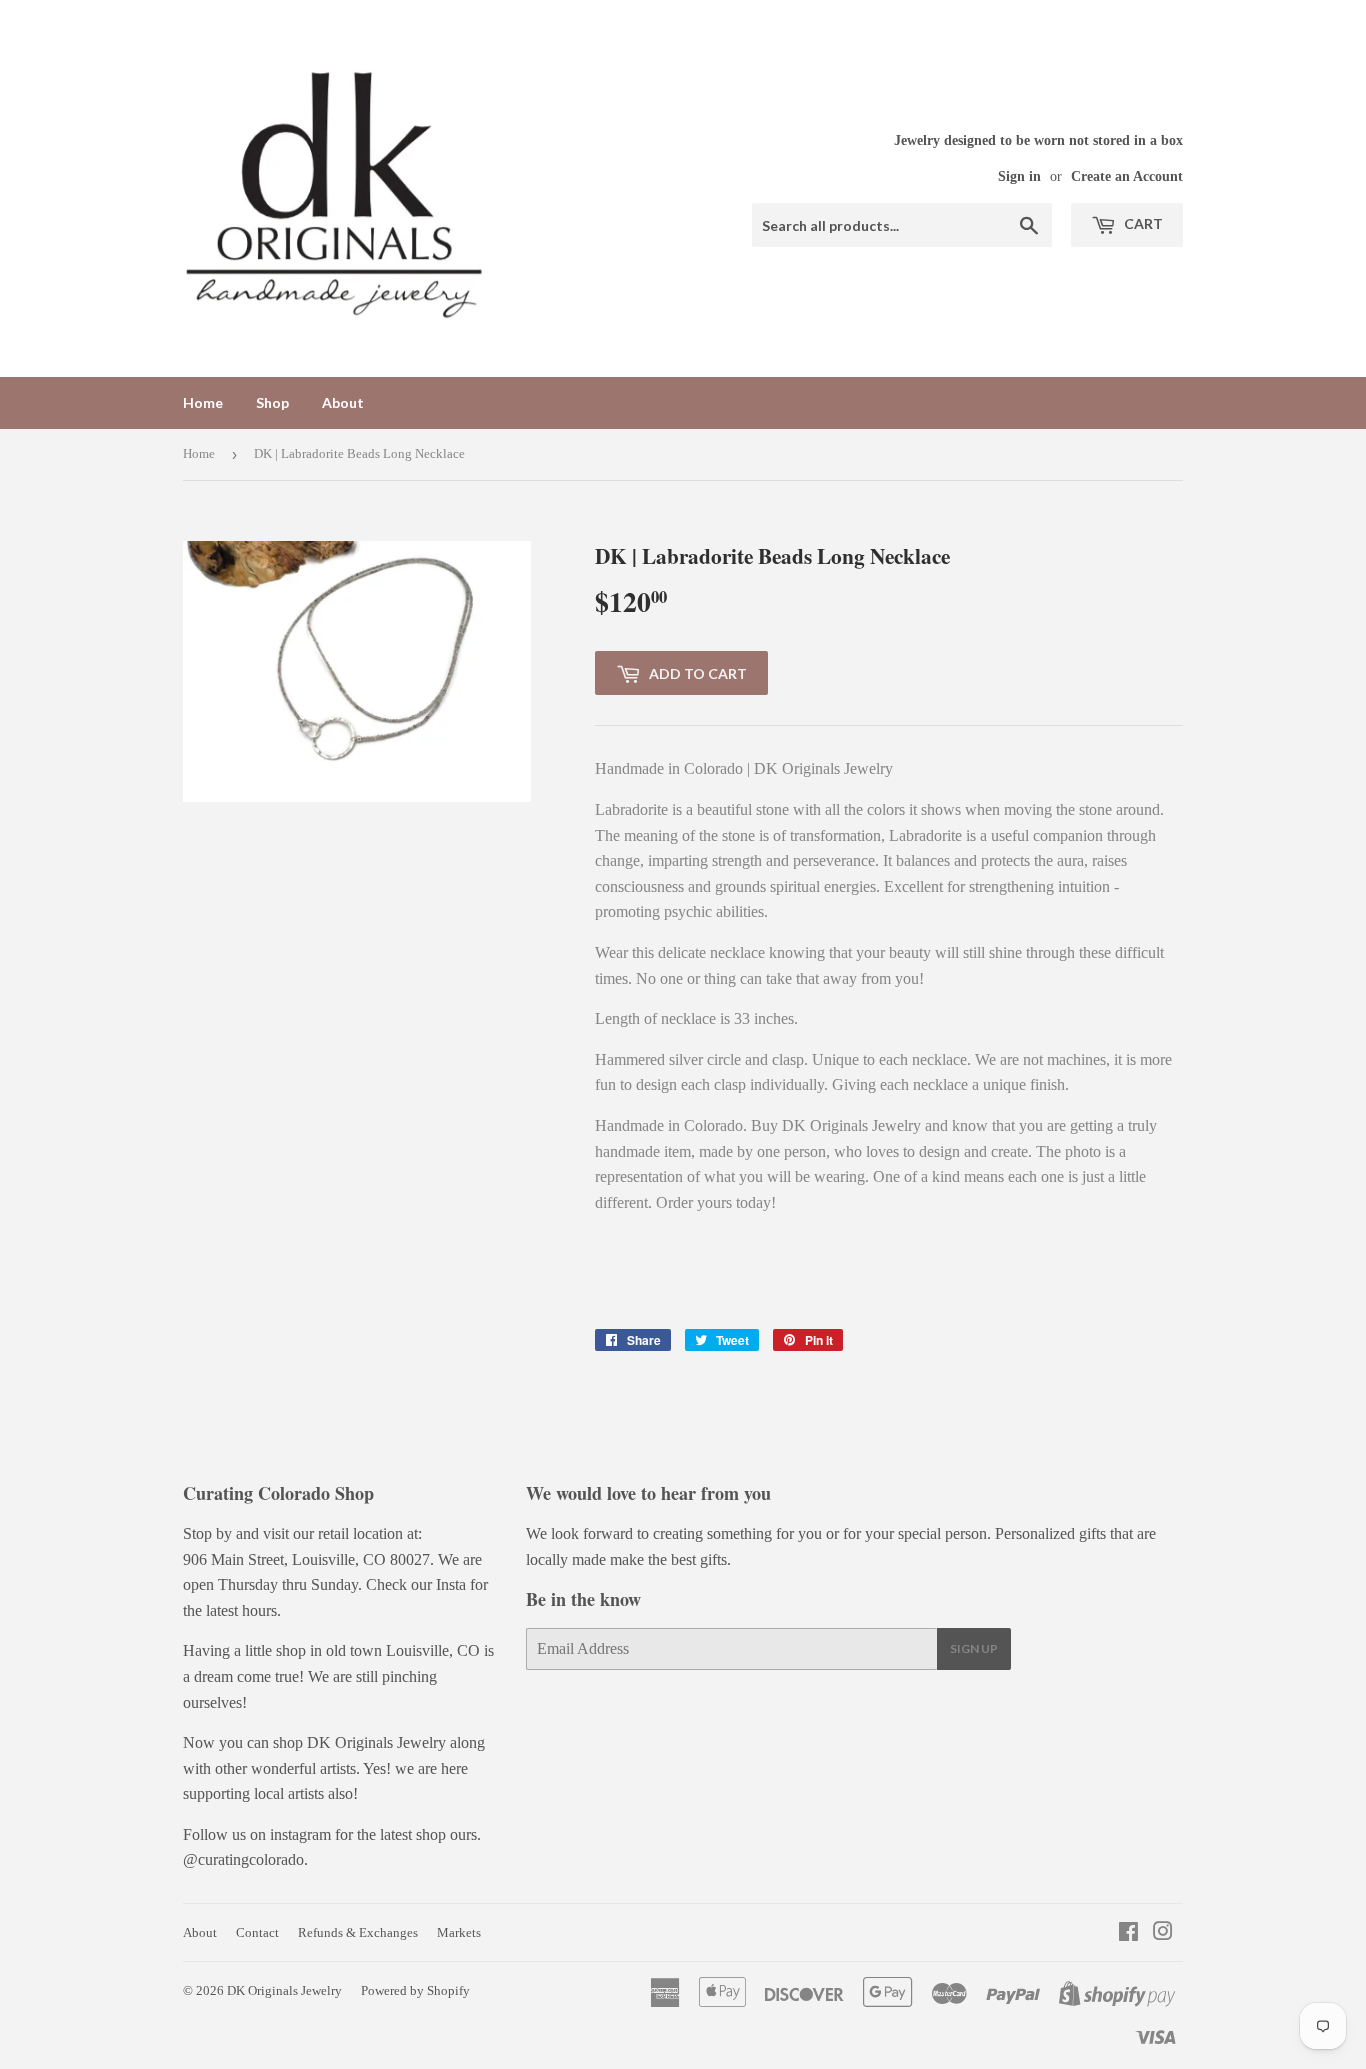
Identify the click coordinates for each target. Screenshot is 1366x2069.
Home (203, 402)
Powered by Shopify (415, 1990)
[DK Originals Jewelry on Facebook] (1128, 1933)
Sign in (1019, 176)
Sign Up (974, 1648)
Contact (257, 1932)
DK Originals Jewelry (284, 1990)
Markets (459, 1932)
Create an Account (1127, 176)
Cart (1142, 223)
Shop (272, 402)
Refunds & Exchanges (358, 1932)
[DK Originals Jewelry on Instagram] (1163, 1933)
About (343, 402)
